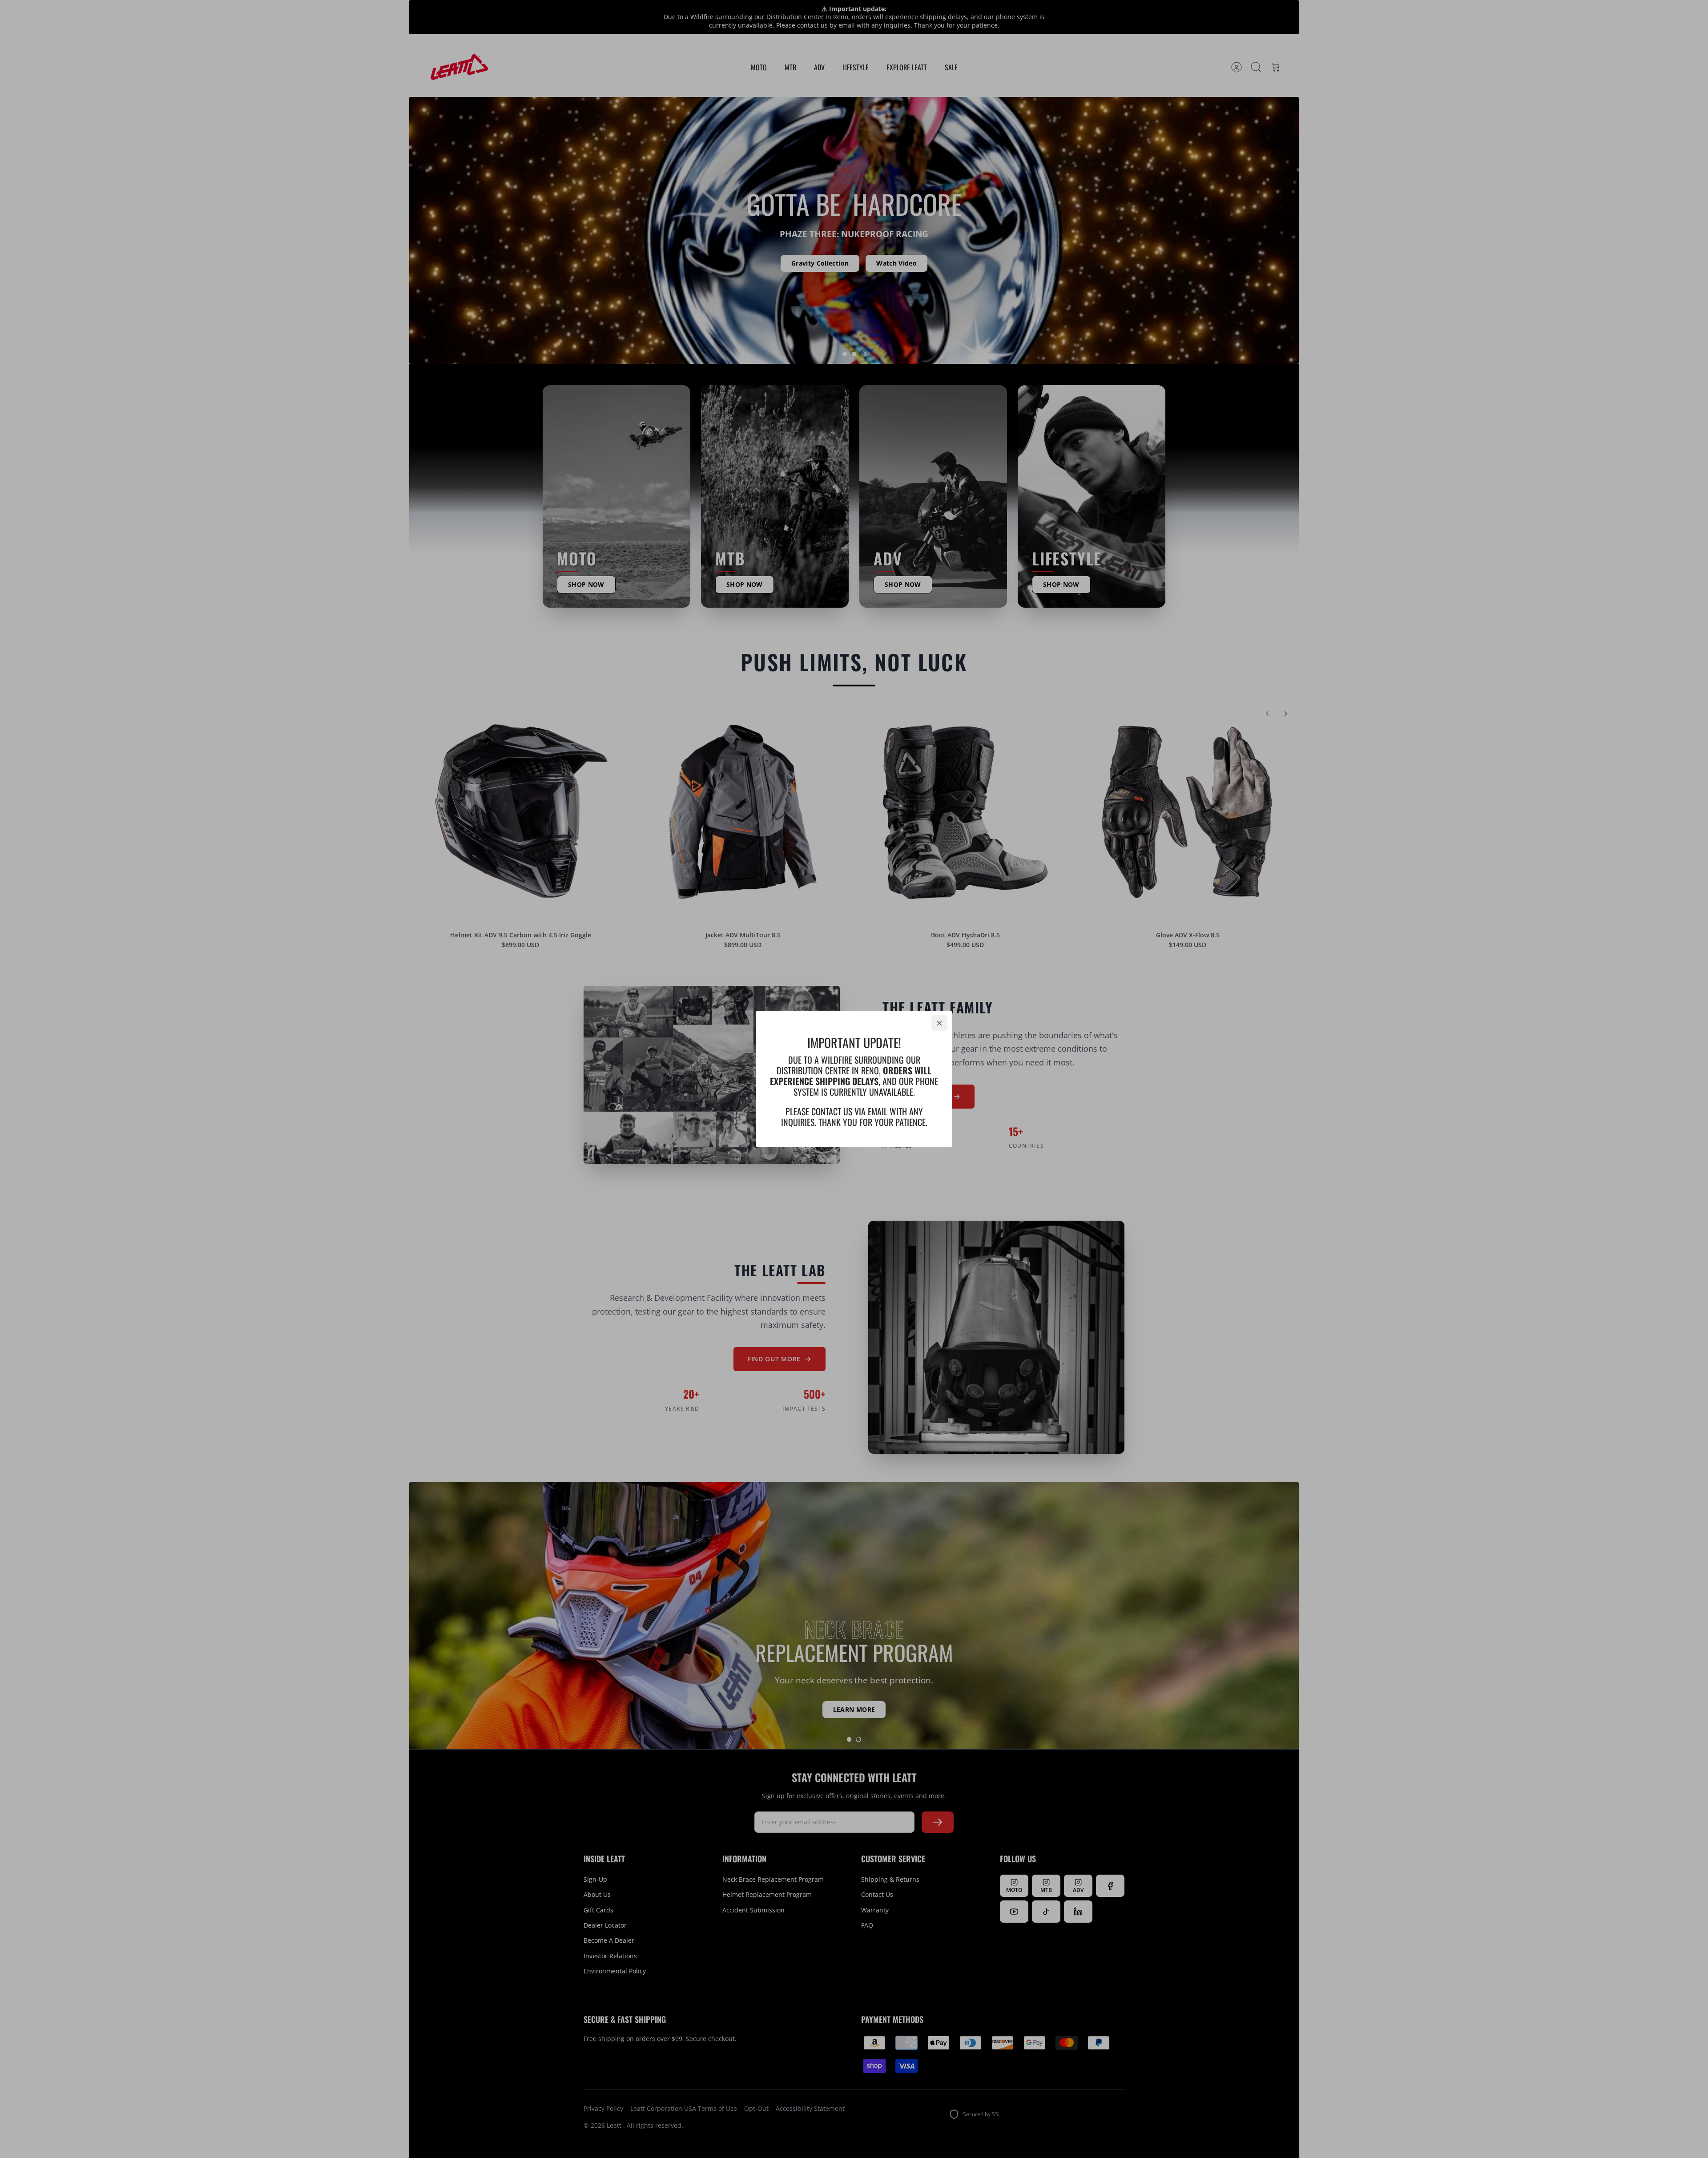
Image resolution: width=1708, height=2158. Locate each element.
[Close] (939, 1023)
